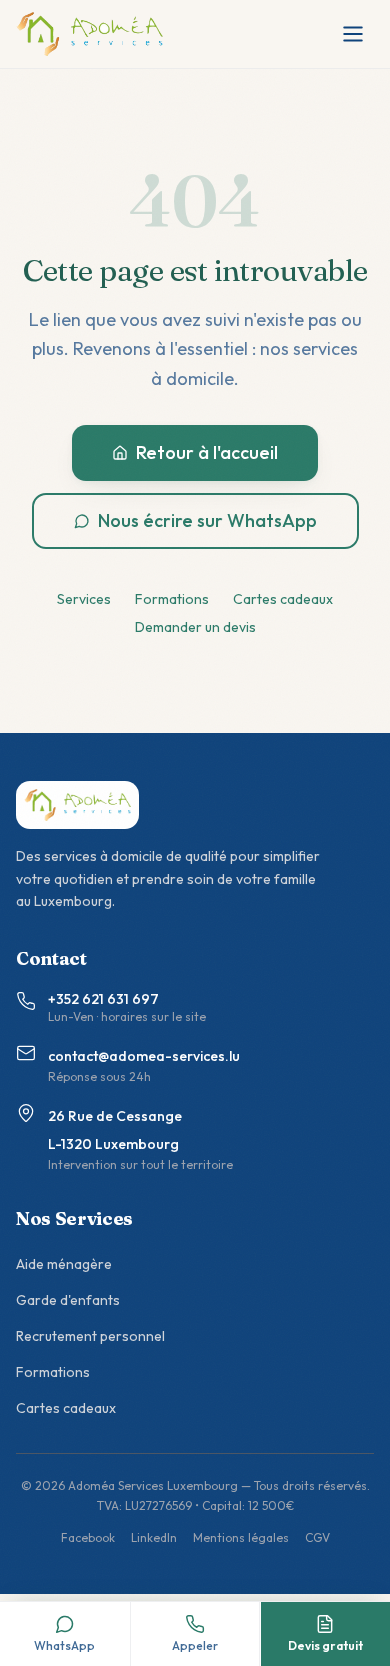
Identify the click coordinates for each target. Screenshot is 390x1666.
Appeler (195, 1645)
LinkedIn (154, 1537)
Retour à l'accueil (207, 452)
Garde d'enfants (68, 1300)
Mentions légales (241, 1537)
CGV (317, 1537)
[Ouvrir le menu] (353, 34)
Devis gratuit (325, 1645)
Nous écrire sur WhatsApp (207, 520)
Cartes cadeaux (283, 599)
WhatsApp (64, 1645)
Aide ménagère (64, 1264)
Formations (172, 599)
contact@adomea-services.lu (144, 1056)
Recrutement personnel (90, 1336)
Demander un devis (195, 627)
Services (84, 599)
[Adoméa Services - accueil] (89, 34)
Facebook (88, 1537)
